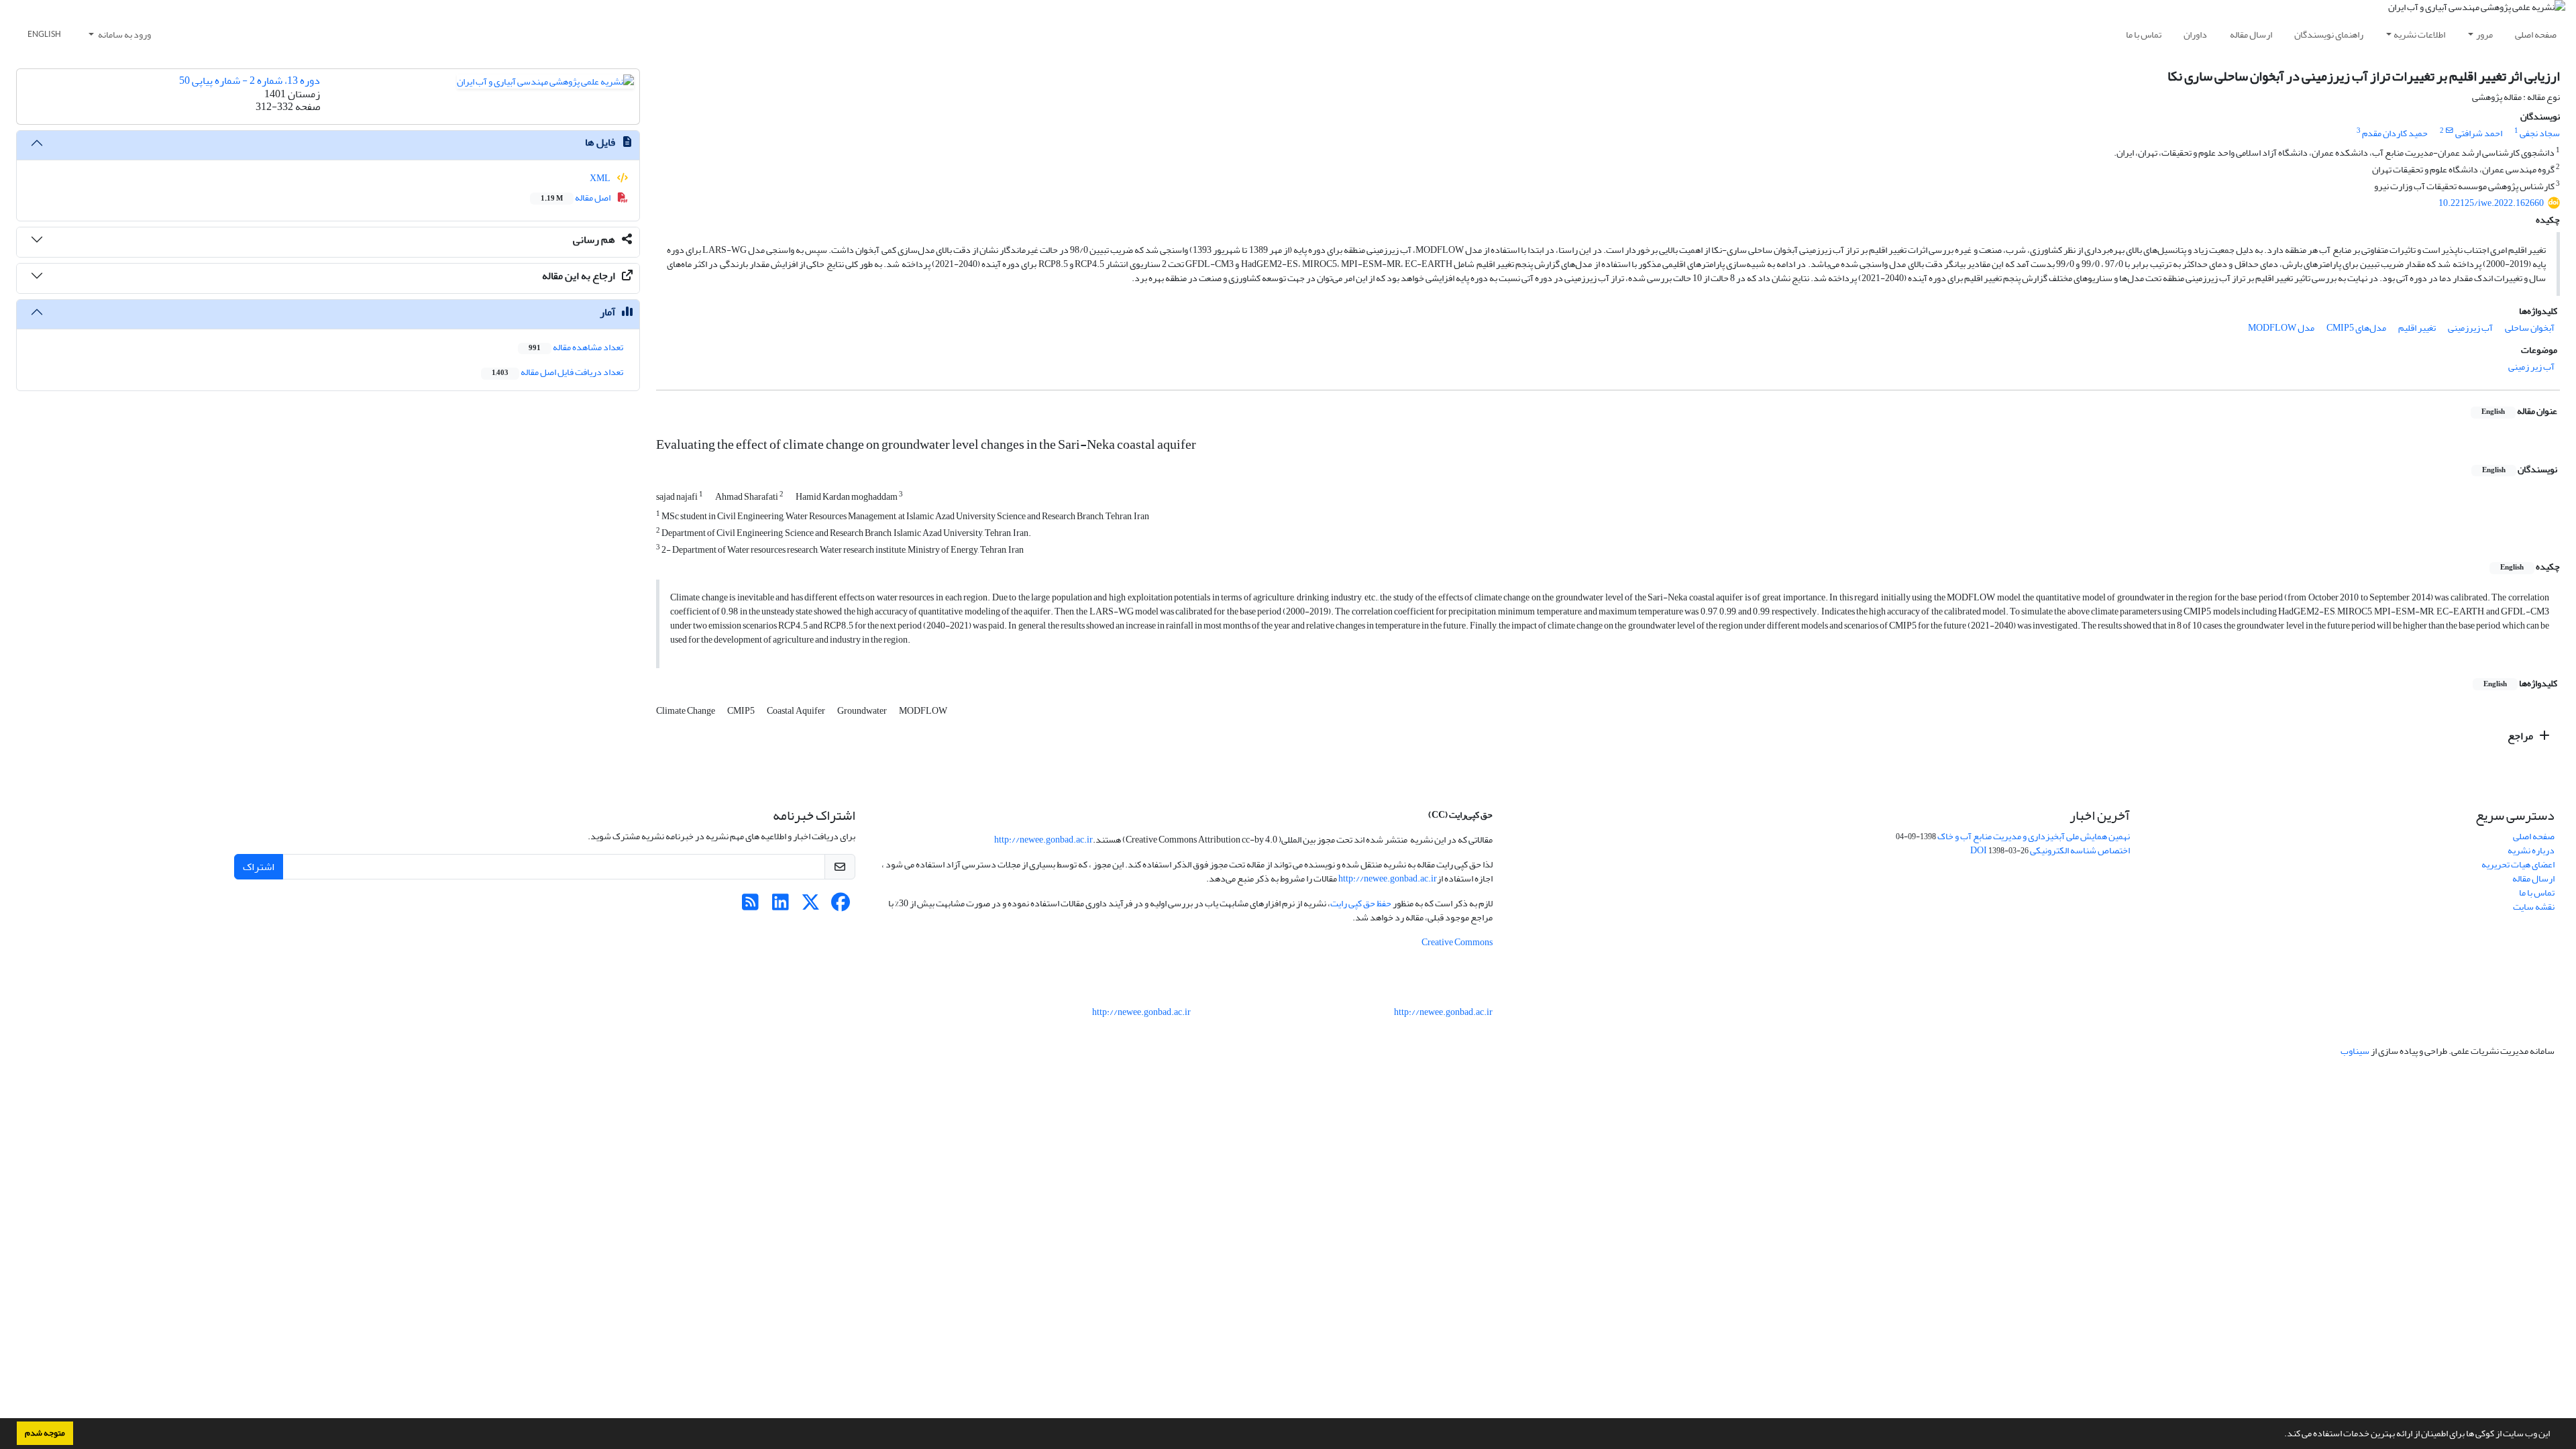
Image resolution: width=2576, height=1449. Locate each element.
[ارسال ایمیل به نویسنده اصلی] (2450, 131)
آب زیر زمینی (2531, 367)
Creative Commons (1457, 942)
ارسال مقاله (2251, 35)
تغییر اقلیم (2417, 328)
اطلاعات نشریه (2419, 35)
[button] (2281, 1435)
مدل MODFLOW (2281, 328)
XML (601, 178)
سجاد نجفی (2540, 133)
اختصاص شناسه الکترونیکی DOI (2050, 850)
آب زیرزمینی (2470, 328)
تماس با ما (2144, 35)
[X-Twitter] (811, 906)
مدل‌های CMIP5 (2356, 328)
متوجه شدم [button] (45, 1433)
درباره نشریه (2531, 850)
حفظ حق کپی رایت (1361, 903)
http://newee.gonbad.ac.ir (1043, 840)
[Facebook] (841, 906)
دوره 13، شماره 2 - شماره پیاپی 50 (250, 80)
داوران (2195, 35)
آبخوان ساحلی (2530, 328)
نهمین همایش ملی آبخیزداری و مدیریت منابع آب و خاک (2034, 836)
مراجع (2521, 736)
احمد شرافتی (2479, 133)
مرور (2484, 35)
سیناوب (2355, 1051)
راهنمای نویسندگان (2329, 35)
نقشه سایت (2534, 907)
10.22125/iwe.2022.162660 (2491, 203)
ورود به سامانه (124, 35)
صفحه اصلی (2536, 35)
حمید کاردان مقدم (2395, 133)
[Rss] (750, 906)
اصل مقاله (576, 198)
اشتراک (259, 867)
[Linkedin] (781, 906)
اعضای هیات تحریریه (2518, 864)
